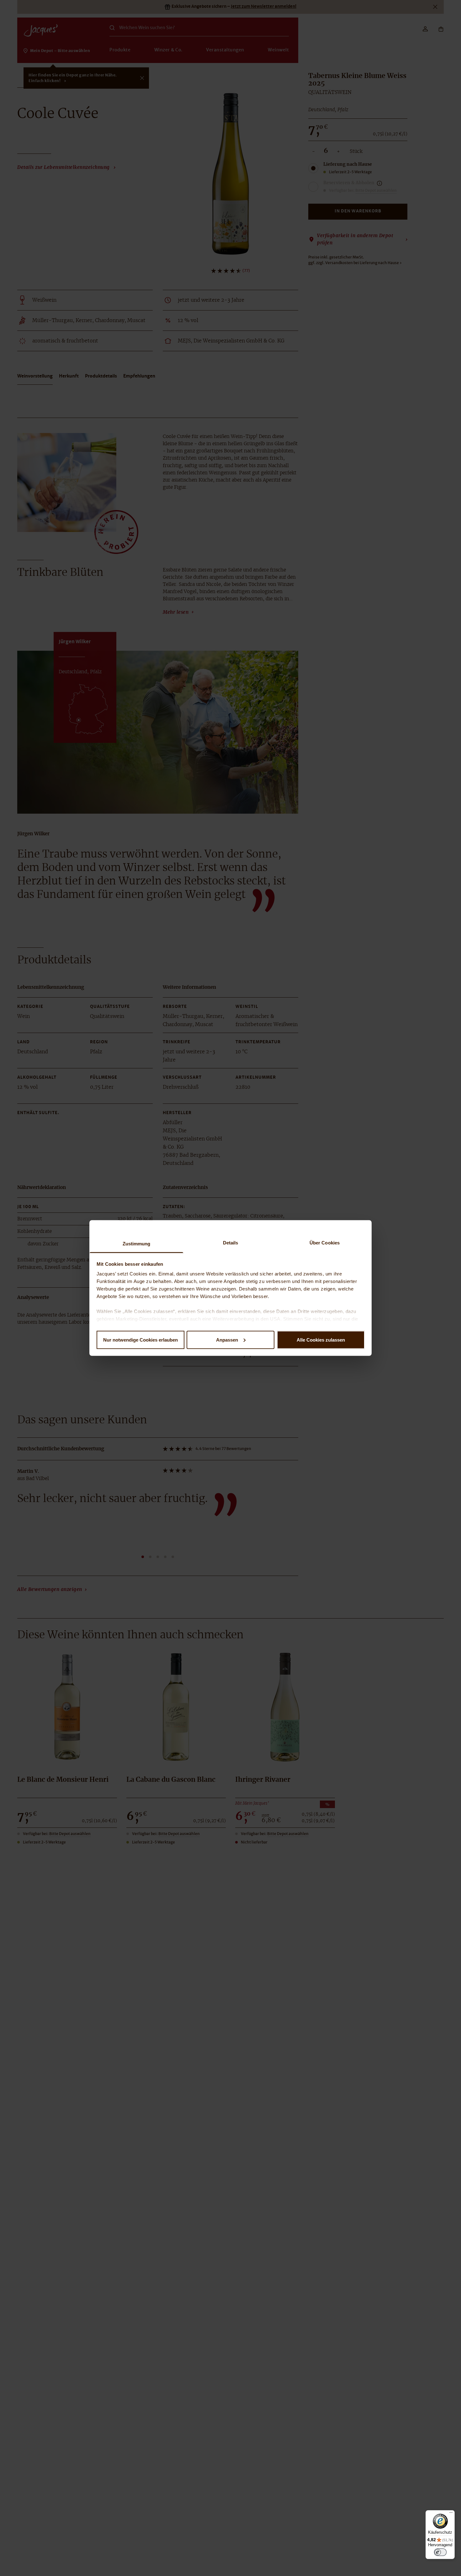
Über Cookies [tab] (325, 1243)
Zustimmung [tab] (137, 1244)
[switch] (440, 2552)
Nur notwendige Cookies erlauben (140, 1340)
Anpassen (227, 1340)
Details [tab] (231, 1243)
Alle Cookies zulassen (321, 1340)
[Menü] (451, 2514)
